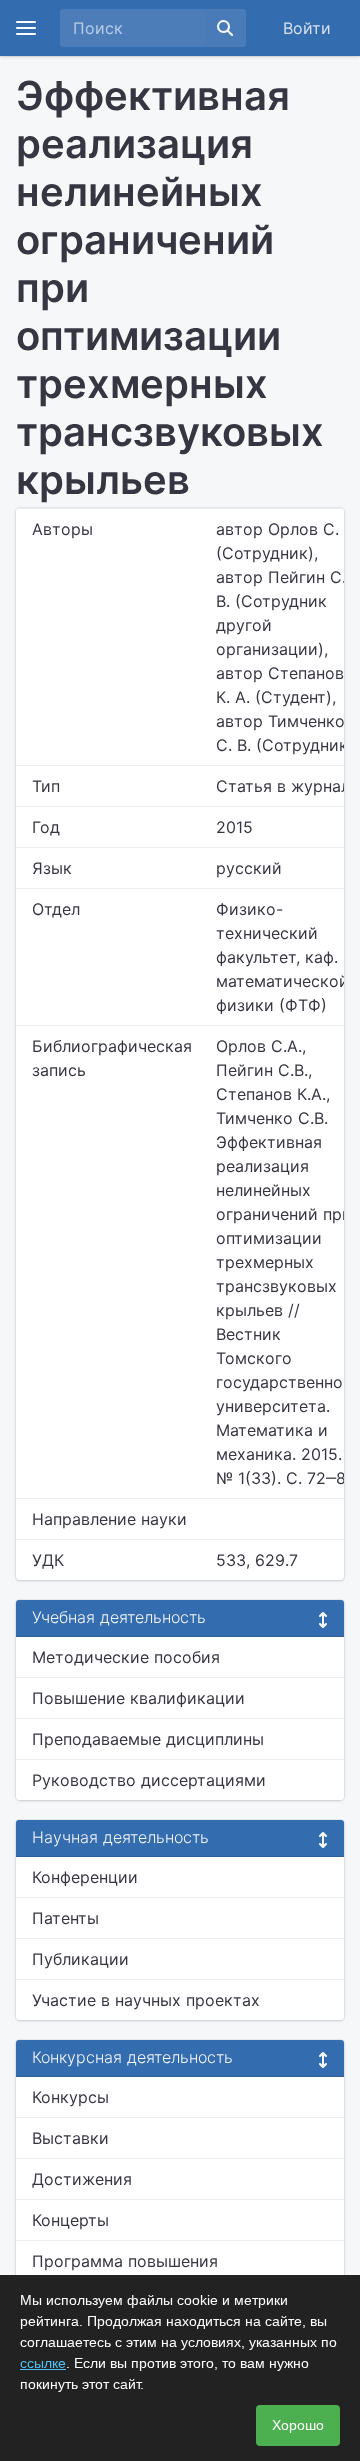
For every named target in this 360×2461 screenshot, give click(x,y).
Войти (307, 28)
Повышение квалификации (138, 1698)
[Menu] (26, 28)
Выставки (70, 2138)
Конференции (85, 1877)
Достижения (82, 2179)
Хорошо (298, 2425)
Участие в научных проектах (146, 2000)
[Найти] (225, 28)
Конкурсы (70, 2097)
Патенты (65, 1918)
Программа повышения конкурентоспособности (129, 2273)
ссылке (43, 2363)
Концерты (70, 2220)
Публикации (80, 1959)
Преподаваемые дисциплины (148, 1739)
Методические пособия (126, 1657)
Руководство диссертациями (149, 1780)
